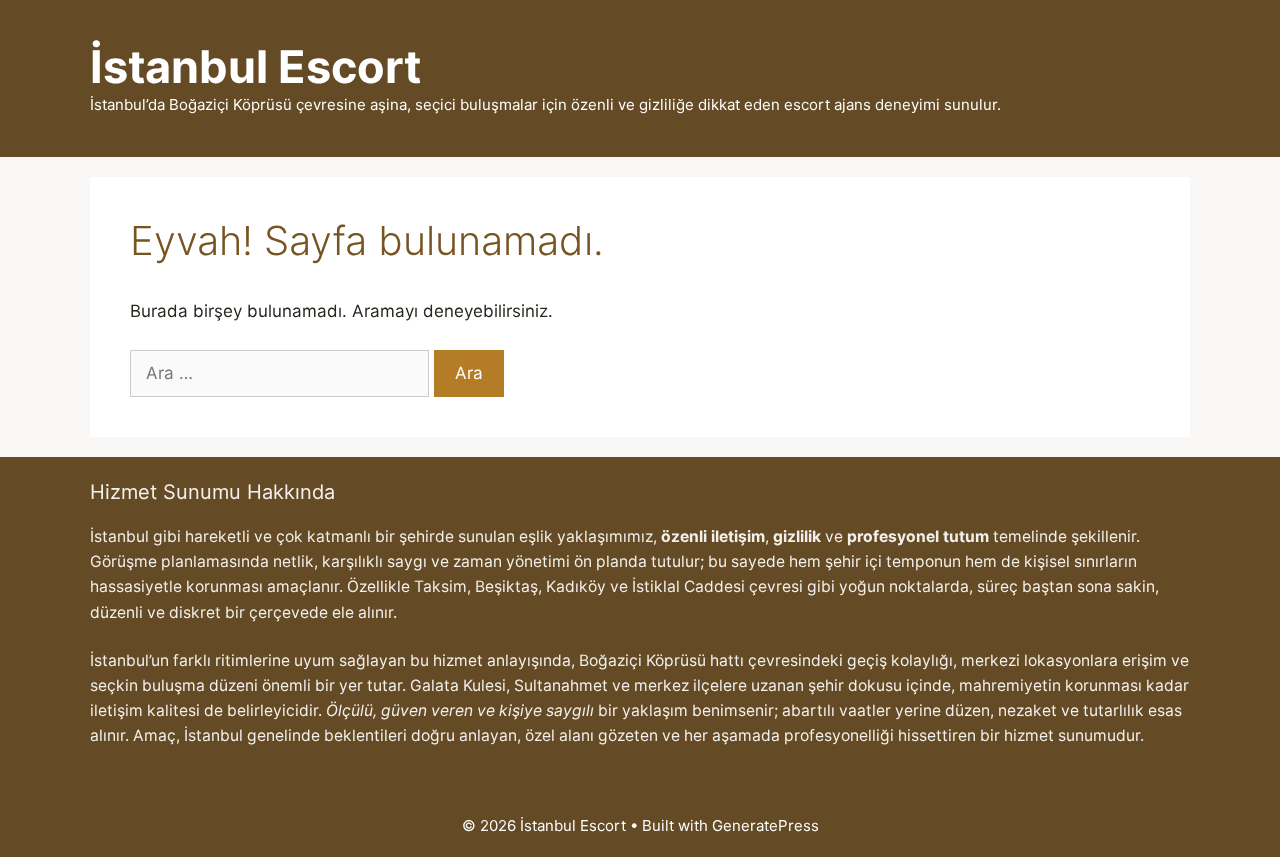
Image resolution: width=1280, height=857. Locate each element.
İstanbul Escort (255, 66)
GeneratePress (765, 825)
